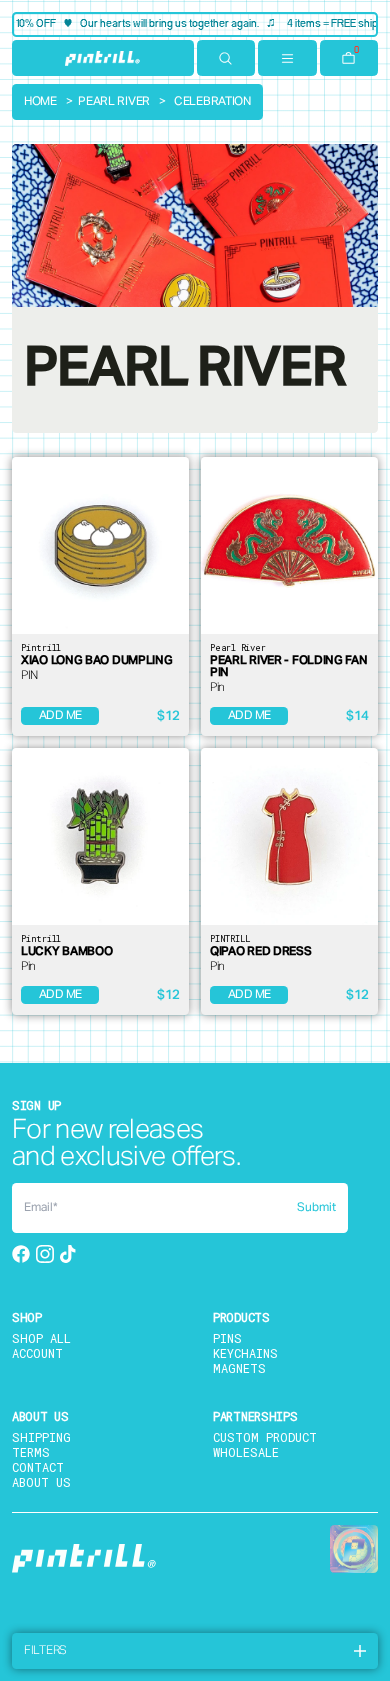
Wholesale (246, 1452)
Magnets (239, 1368)
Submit (316, 1208)
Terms (31, 1452)
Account (37, 1353)
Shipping (41, 1437)
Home (40, 102)
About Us (41, 1482)
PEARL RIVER (114, 102)
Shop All (41, 1338)
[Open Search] (226, 58)
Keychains (245, 1353)
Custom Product (265, 1437)
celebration (212, 102)
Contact (38, 1467)
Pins (227, 1338)
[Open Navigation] (287, 58)
